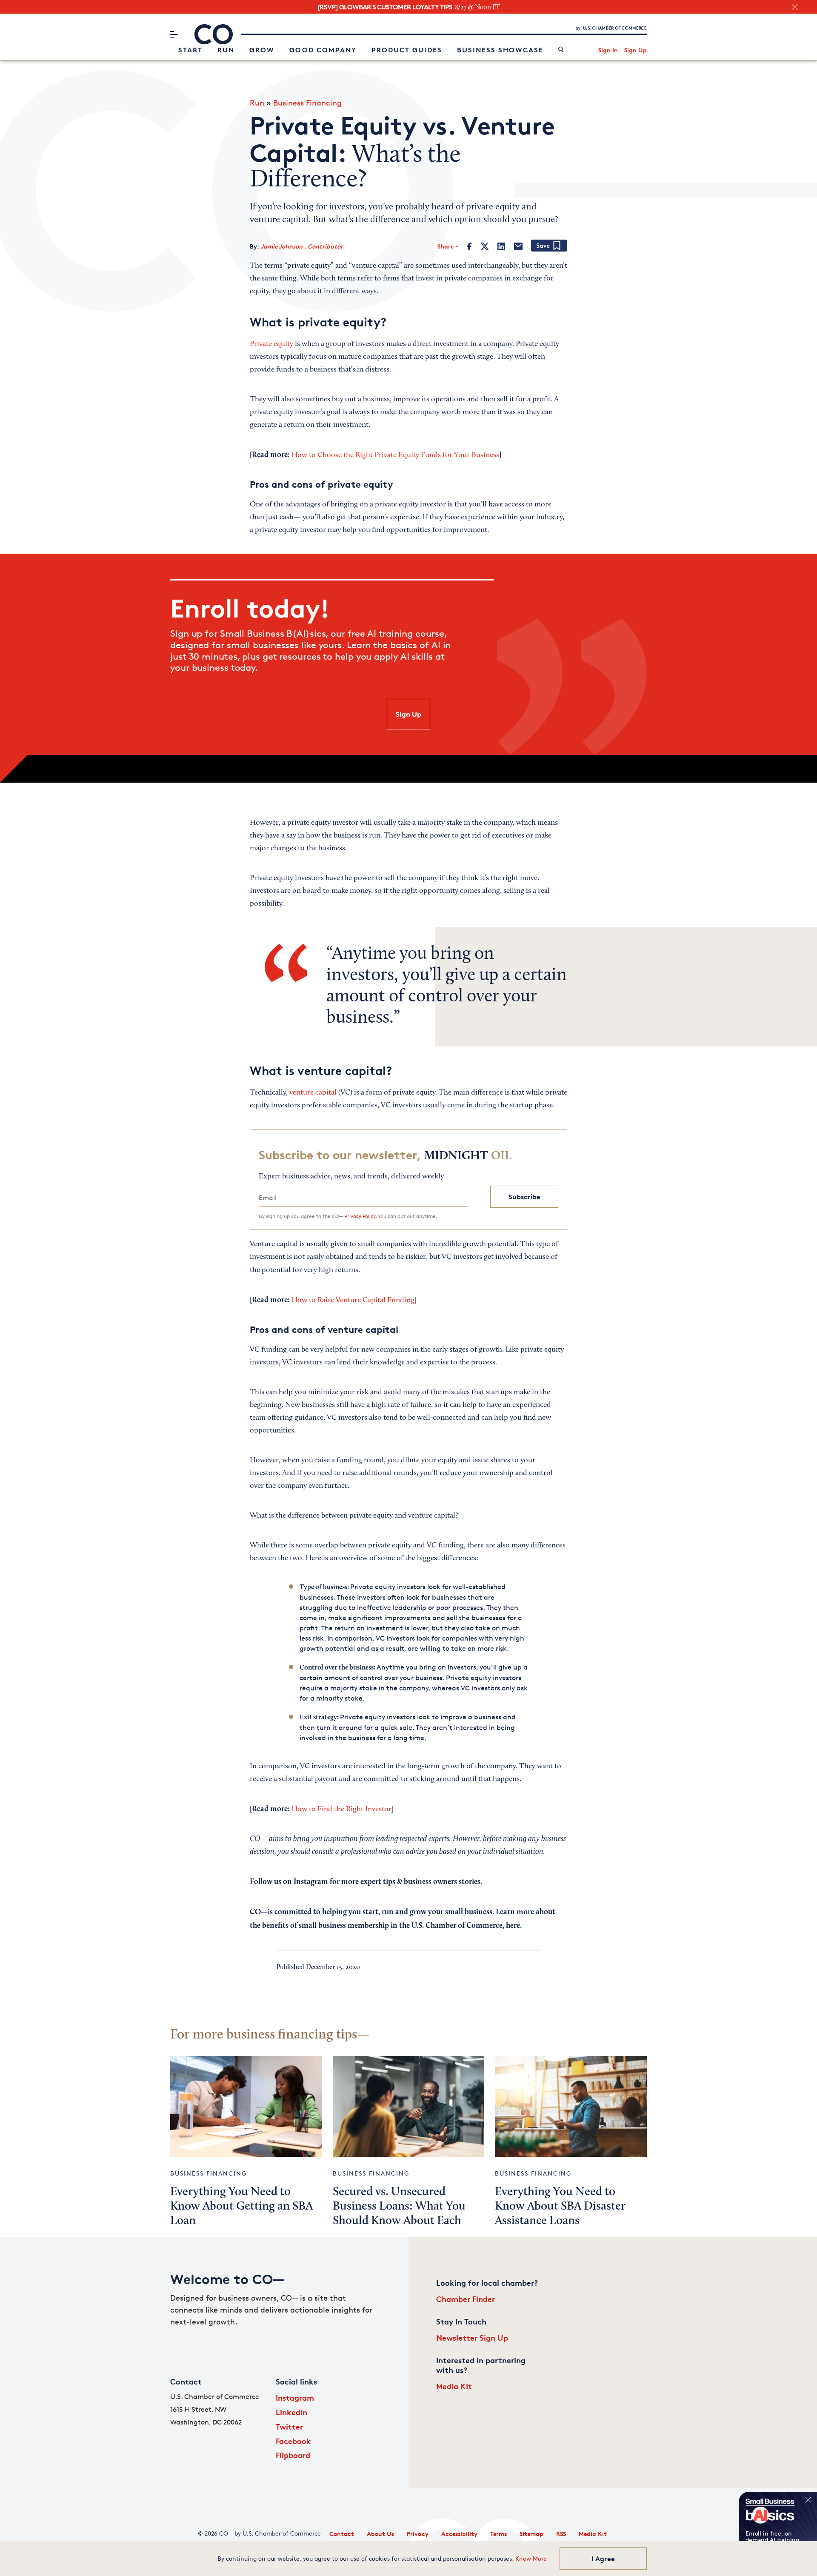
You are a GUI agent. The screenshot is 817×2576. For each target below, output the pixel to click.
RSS (561, 2534)
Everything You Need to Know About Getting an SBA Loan (241, 2207)
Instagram (295, 2397)
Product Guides (407, 50)
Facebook (293, 2441)
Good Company (323, 50)
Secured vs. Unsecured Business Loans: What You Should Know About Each (399, 2207)
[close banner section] (795, 7)
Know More (531, 2558)
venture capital (313, 1093)
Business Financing (307, 103)
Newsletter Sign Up (472, 2337)
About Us (380, 2534)
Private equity (271, 344)
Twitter (289, 2426)
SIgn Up (408, 714)
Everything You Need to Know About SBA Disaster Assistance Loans (560, 2207)
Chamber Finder (466, 2299)
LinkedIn (291, 2412)
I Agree (603, 2559)
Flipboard (293, 2455)
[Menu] (174, 34)
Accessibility (459, 2534)
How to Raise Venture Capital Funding (353, 1301)
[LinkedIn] (501, 246)
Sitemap (531, 2534)
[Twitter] (485, 246)
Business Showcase (500, 50)
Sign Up (636, 50)
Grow (262, 50)
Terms (498, 2534)
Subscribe (524, 1197)
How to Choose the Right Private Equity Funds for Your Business (395, 455)
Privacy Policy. (360, 1216)
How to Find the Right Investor (341, 1810)
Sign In (608, 50)
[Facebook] (470, 246)
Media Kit (454, 2386)
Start (190, 50)
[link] (561, 50)
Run (226, 50)
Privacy (418, 2534)
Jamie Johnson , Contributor (302, 246)
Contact (342, 2534)
